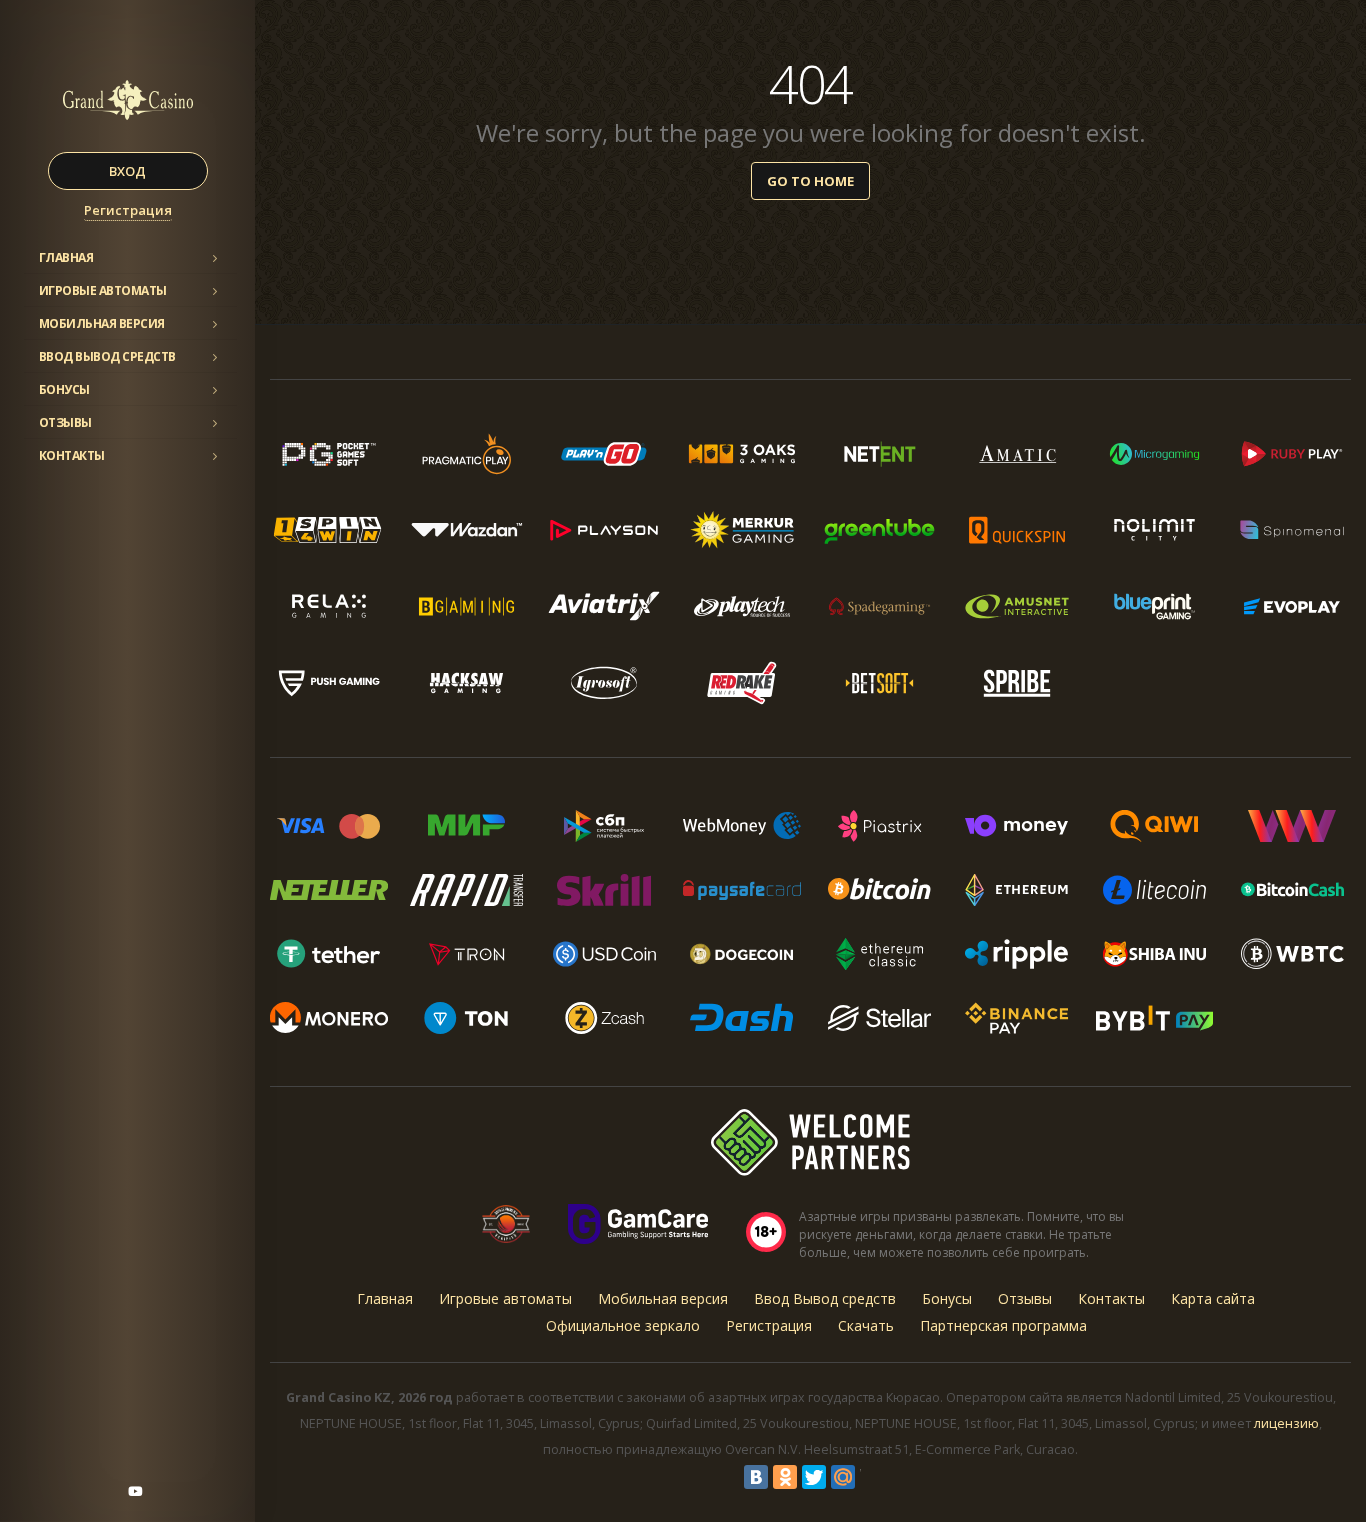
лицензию (1286, 1423)
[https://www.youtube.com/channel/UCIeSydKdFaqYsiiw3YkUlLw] (135, 1491)
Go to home (810, 181)
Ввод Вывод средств (107, 356)
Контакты (72, 455)
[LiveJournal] (872, 1477)
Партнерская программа (1003, 1325)
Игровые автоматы (103, 290)
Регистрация (128, 210)
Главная (66, 257)
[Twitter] (814, 1477)
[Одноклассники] (785, 1477)
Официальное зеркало (623, 1325)
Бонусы (64, 389)
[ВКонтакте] (756, 1477)
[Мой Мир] (843, 1477)
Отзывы (65, 422)
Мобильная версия (102, 323)
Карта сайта (1213, 1298)
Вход (127, 171)
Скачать (866, 1325)
